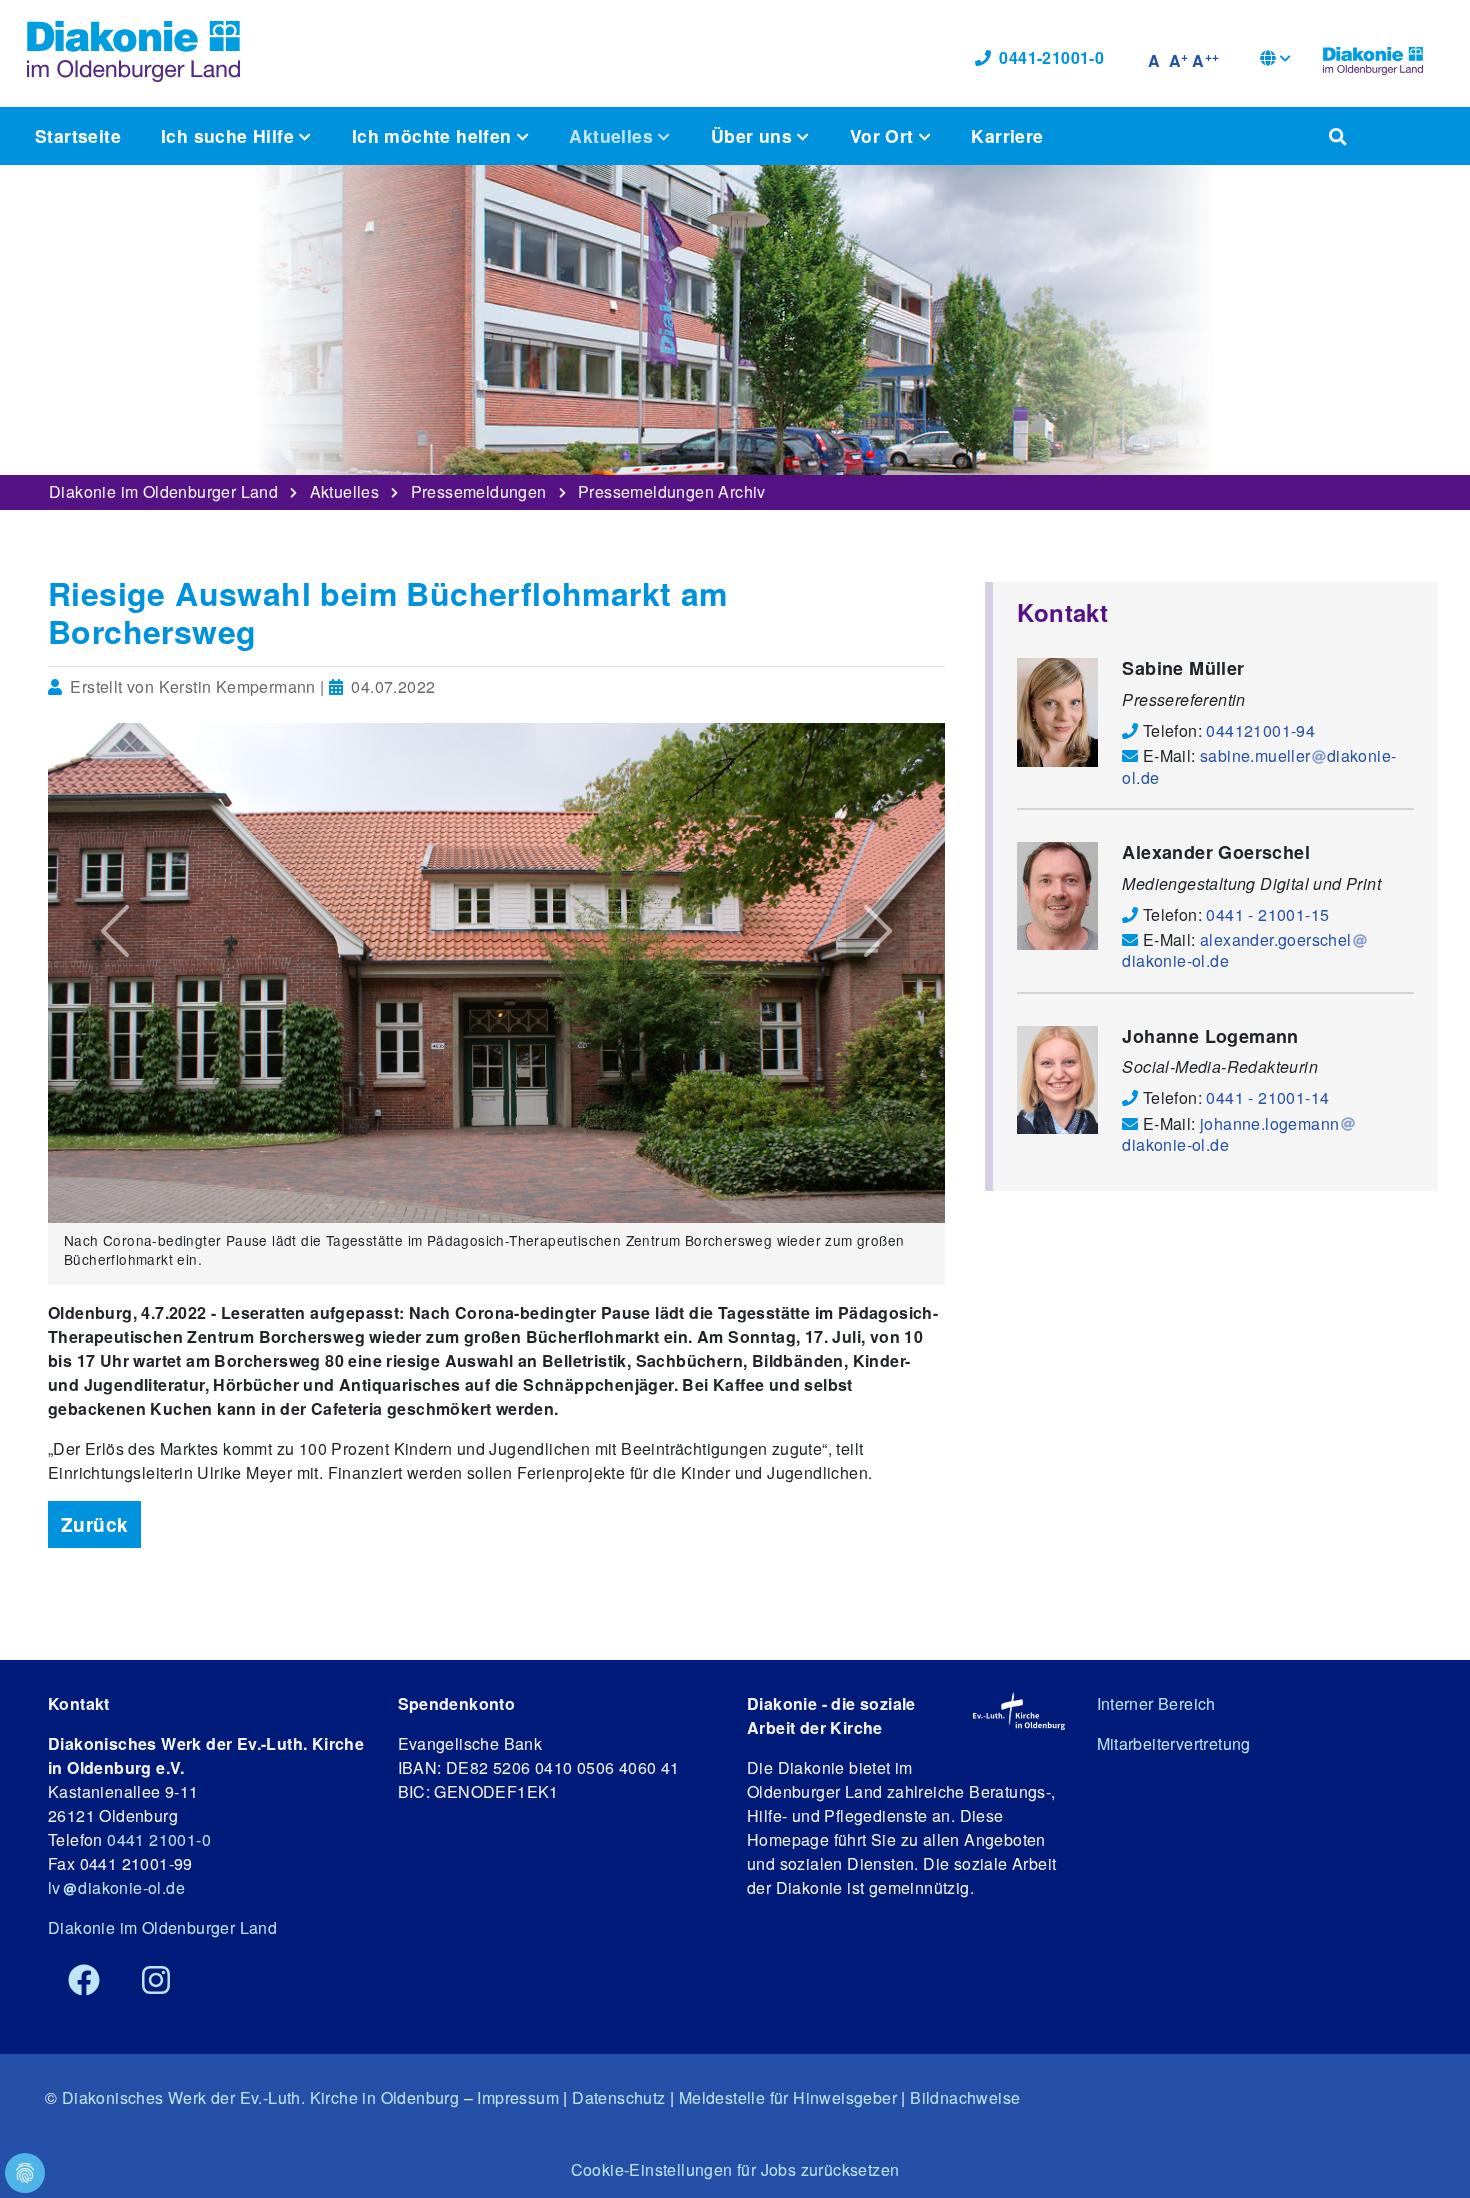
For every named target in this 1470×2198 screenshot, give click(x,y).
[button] (1275, 60)
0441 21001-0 (159, 1839)
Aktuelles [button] (613, 135)
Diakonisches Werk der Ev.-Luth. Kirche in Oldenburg (260, 2097)
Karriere (1007, 135)
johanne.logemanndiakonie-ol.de (1230, 1134)
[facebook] (84, 1981)
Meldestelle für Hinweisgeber (788, 2097)
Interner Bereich (1156, 1703)
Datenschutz (618, 2097)
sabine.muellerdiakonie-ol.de (1259, 766)
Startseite (78, 135)
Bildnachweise (965, 2097)
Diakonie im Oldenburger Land (163, 491)
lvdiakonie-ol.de (116, 1887)
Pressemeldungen (479, 491)
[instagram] (156, 1981)
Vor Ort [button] (884, 135)
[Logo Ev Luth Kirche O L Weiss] (1018, 1710)
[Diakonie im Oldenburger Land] (1373, 58)
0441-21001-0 (1051, 57)
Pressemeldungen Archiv (672, 491)
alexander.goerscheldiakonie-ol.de (1236, 950)
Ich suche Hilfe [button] (230, 135)
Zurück (94, 1524)
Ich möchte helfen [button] (434, 135)
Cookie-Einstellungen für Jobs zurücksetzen (735, 2169)
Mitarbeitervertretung (1174, 1743)
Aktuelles (345, 491)
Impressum (518, 2097)
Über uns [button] (754, 135)
